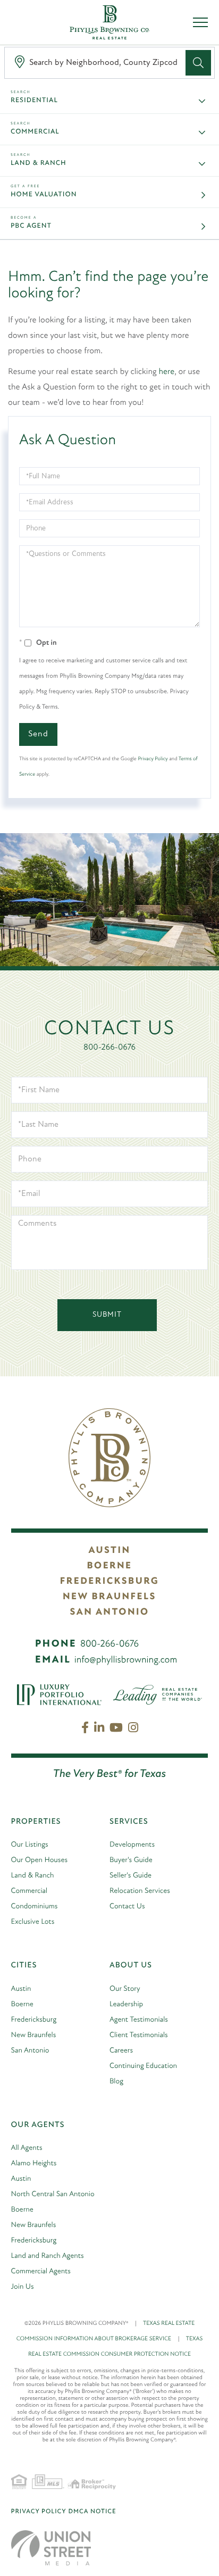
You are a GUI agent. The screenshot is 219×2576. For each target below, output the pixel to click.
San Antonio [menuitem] (30, 2051)
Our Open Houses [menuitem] (40, 1860)
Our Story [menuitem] (125, 1989)
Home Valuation (44, 195)
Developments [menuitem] (132, 1845)
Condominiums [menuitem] (35, 1906)
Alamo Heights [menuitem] (34, 2163)
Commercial (35, 132)
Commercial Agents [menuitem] (41, 2271)
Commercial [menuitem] (30, 1891)
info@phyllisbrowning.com (126, 1660)
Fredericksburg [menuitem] (34, 2020)
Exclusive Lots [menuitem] (33, 1922)
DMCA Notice (92, 2512)
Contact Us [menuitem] (127, 1906)
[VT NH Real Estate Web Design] (51, 2548)
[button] (198, 63)
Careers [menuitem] (121, 2051)
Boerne (109, 1566)
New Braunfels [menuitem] (34, 2035)
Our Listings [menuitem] (30, 1845)
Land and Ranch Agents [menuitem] (48, 2256)
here (167, 372)
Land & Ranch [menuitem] (33, 1876)
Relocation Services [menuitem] (140, 1891)
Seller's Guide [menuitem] (130, 1876)
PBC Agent (31, 226)
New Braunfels (109, 1597)
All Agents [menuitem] (27, 2148)
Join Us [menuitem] (23, 2287)
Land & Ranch (39, 164)
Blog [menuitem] (116, 2081)
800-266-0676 (109, 1048)
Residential (34, 101)
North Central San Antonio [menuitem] (53, 2194)
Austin (109, 1551)
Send (38, 734)
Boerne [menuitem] (22, 2004)
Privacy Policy (153, 759)
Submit (107, 1315)
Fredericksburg (109, 1582)
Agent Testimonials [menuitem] (139, 2020)
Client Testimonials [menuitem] (139, 2035)
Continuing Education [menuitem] (143, 2066)
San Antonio (109, 1613)
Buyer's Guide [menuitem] (131, 1860)
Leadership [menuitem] (126, 2004)
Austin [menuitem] (21, 1989)
